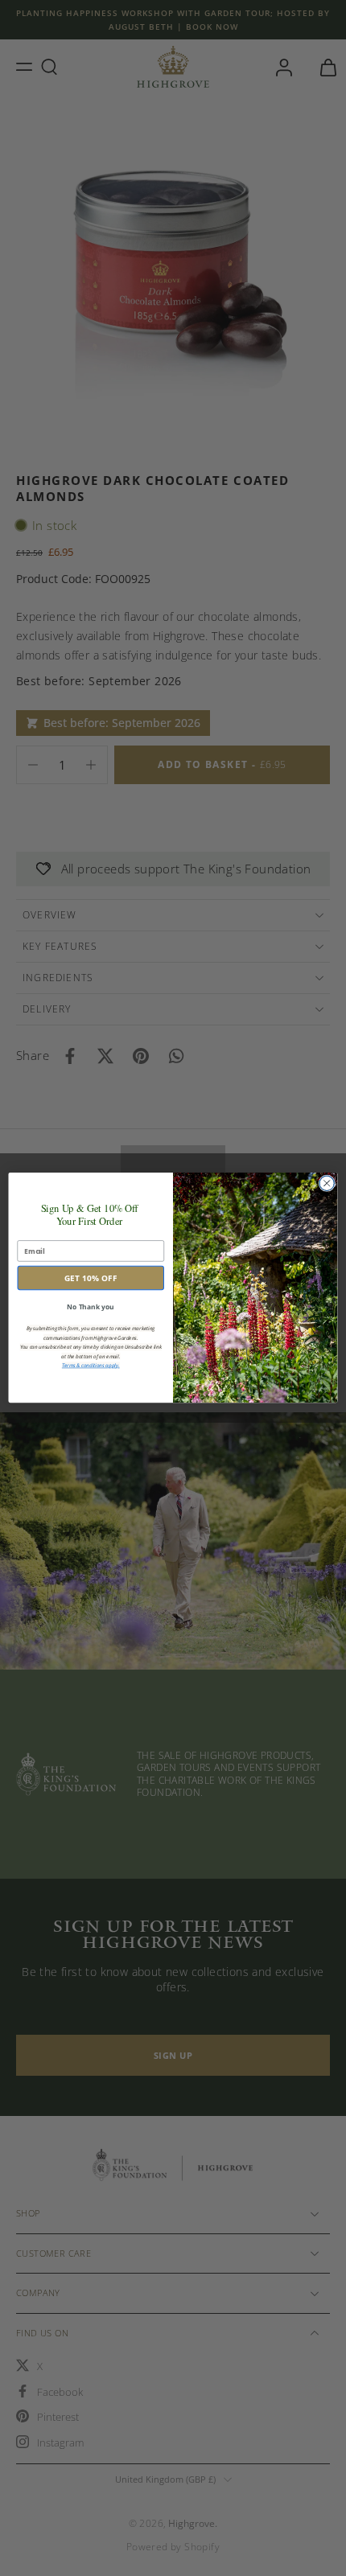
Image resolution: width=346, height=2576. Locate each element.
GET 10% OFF (91, 1278)
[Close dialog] (327, 1183)
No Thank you (91, 1307)
